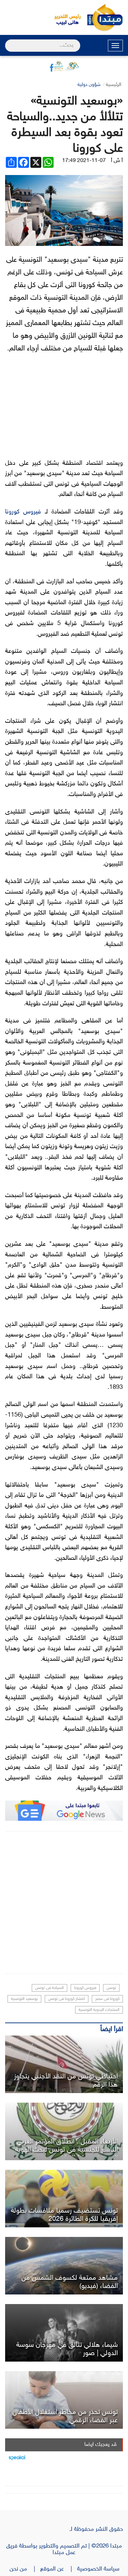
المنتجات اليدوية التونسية (99, 2010)
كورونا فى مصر (107, 1999)
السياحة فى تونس (49, 1988)
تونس (111, 1988)
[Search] (8, 41)
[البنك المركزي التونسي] (64, 2064)
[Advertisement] (64, 1902)
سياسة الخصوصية (100, 2569)
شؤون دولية (89, 85)
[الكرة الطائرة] (64, 2199)
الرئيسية (113, 85)
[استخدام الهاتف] (64, 2400)
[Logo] (64, 17)
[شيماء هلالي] (64, 2333)
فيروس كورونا (23, 512)
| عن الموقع (59, 2569)
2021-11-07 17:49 (84, 161)
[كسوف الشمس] (64, 2266)
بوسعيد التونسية (24, 1999)
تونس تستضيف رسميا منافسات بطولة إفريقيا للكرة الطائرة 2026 (64, 2215)
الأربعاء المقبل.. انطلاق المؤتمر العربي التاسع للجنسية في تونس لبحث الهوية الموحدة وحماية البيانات (67, 2150)
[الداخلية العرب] (64, 2131)
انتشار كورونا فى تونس (67, 1999)
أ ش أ (117, 161)
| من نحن (25, 2569)
